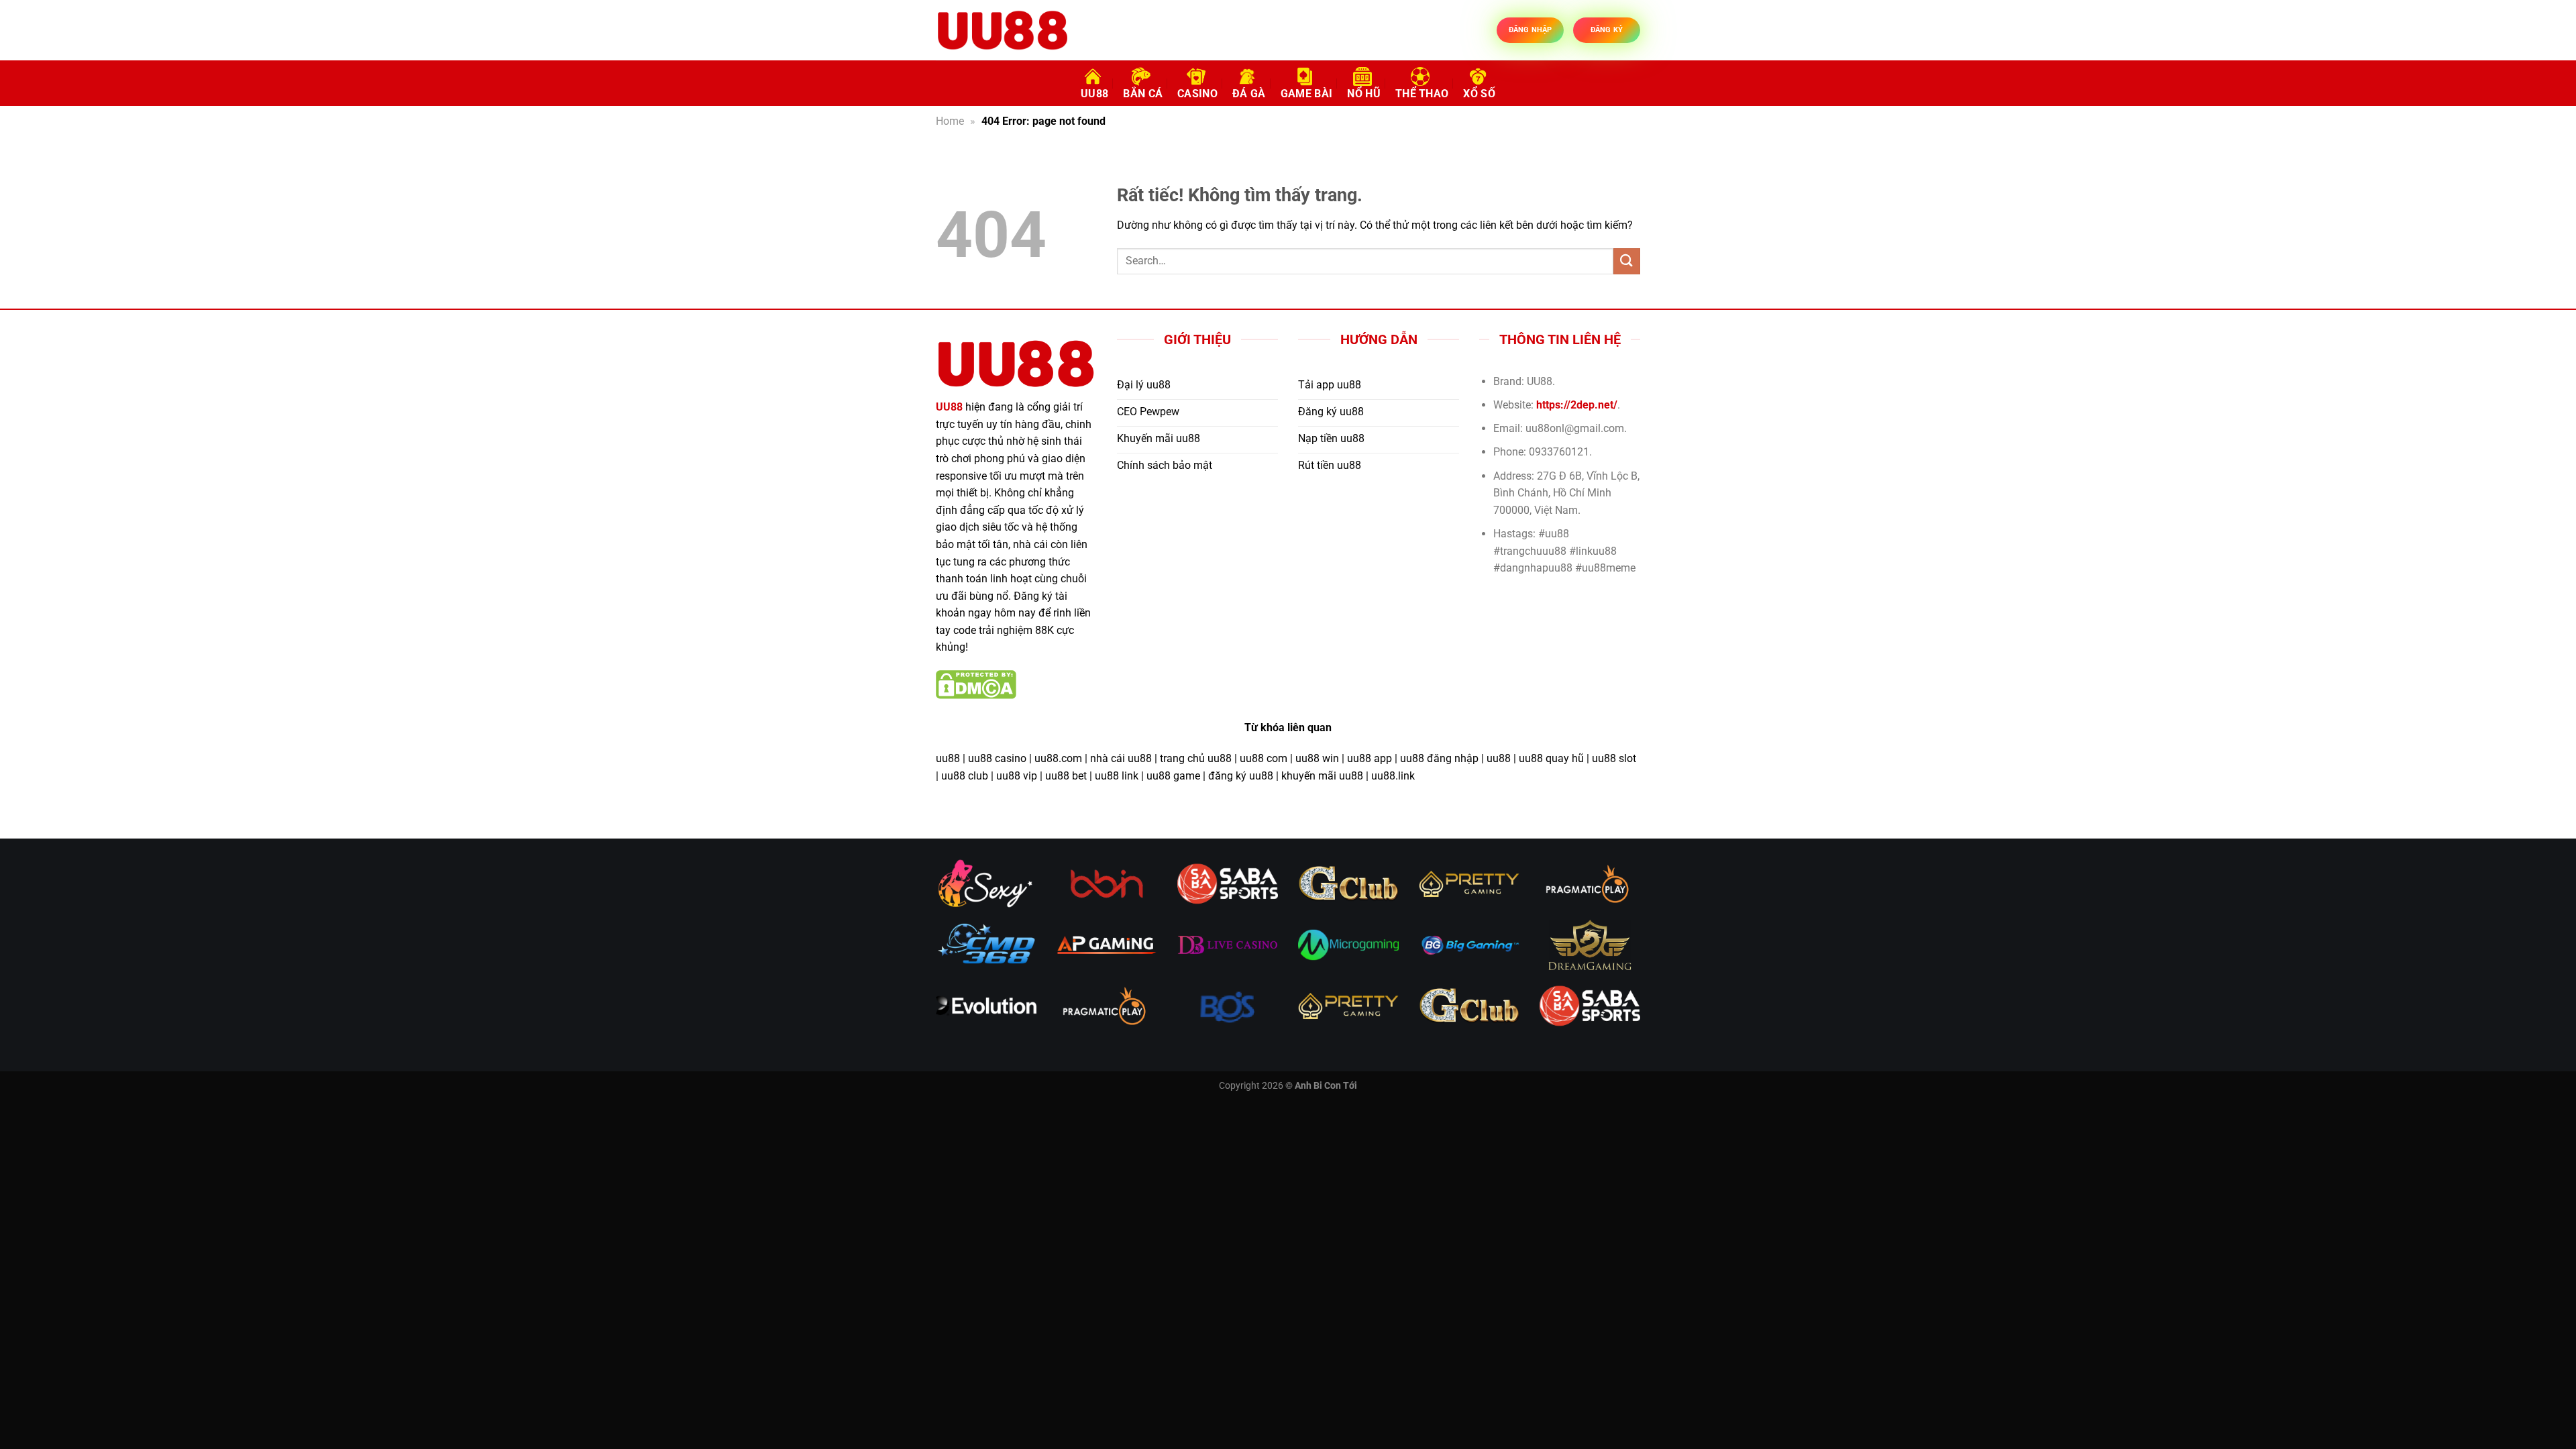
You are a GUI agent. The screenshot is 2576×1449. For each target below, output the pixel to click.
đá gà (1249, 94)
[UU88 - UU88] (1003, 30)
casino (1197, 94)
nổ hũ (1364, 94)
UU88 (1094, 94)
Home (950, 121)
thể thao (1422, 94)
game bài (1307, 94)
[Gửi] (1627, 261)
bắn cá (1143, 94)
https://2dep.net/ (1577, 405)
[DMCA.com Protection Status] (976, 684)
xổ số (1479, 94)
